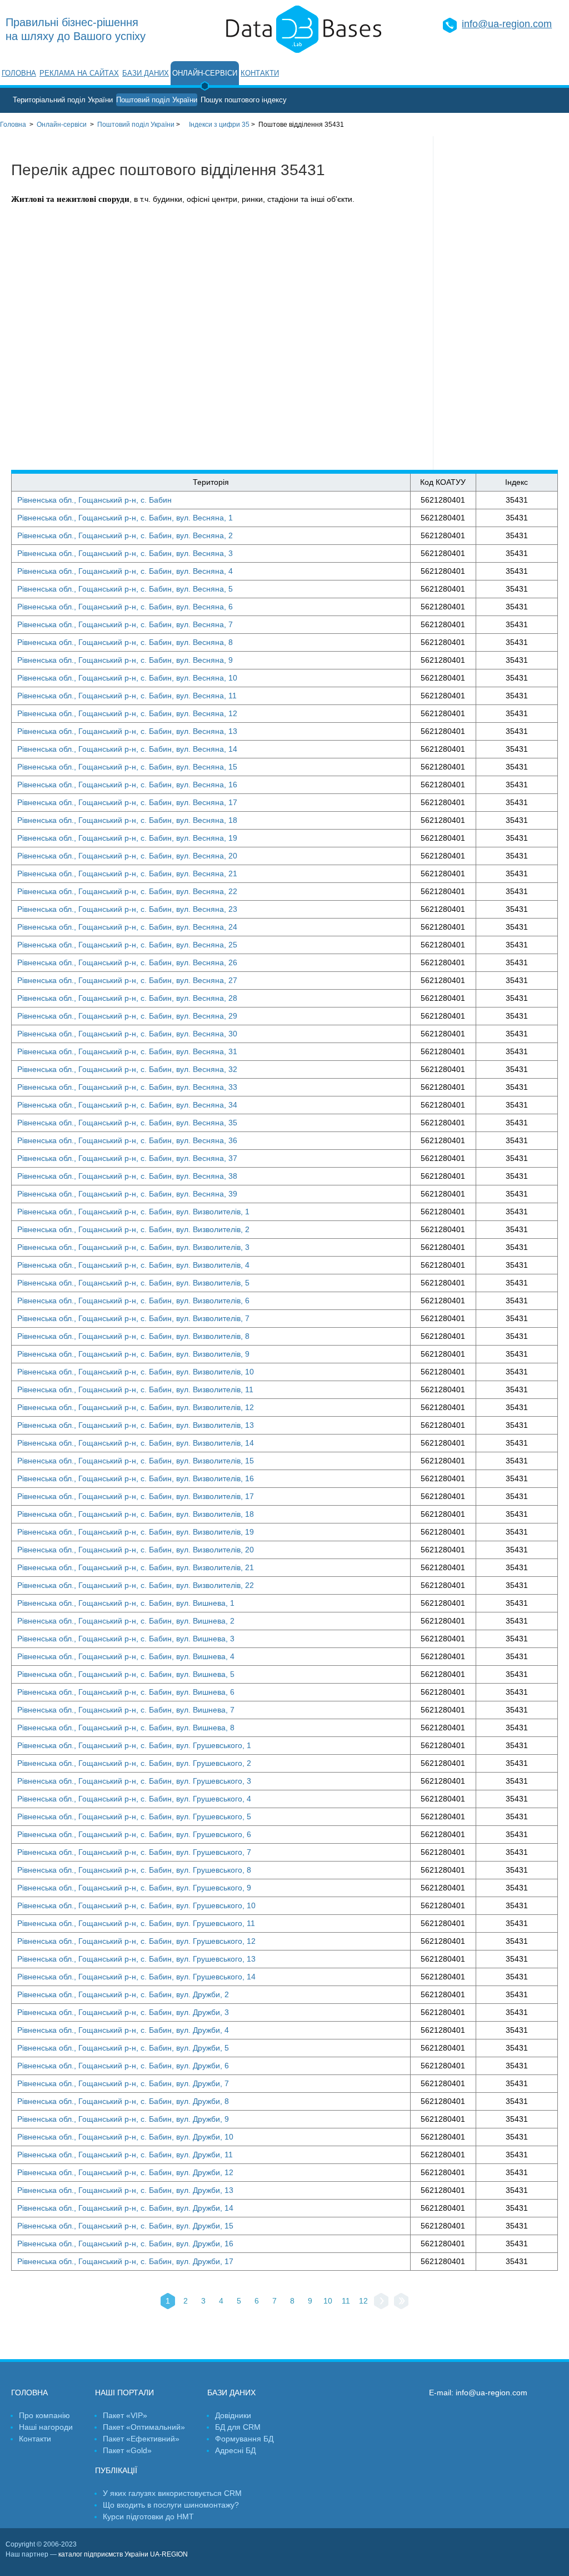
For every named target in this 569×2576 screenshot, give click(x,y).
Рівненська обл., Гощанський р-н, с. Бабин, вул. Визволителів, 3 (133, 1247)
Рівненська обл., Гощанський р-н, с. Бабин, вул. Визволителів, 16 (136, 1478)
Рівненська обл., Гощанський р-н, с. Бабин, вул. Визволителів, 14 (136, 1443)
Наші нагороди (46, 2427)
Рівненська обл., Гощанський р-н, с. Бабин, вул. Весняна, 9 (125, 660)
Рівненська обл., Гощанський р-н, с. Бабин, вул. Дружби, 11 (125, 2155)
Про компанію (44, 2415)
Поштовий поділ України (157, 100)
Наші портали (124, 2393)
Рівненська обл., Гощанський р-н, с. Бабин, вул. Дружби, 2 (123, 1994)
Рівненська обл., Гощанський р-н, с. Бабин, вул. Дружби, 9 (123, 2119)
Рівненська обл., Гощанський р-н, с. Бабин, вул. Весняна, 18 (127, 820)
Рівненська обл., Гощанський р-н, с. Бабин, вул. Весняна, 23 (127, 909)
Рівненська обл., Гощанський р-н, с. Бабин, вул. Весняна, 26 (127, 962)
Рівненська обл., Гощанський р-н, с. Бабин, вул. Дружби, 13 (125, 2190)
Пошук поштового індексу (244, 100)
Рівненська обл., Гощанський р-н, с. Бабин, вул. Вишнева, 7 (126, 1710)
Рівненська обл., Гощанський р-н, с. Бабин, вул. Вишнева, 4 (126, 1656)
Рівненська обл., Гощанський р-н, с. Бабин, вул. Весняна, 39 (127, 1194)
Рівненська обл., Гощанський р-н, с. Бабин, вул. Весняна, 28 (127, 998)
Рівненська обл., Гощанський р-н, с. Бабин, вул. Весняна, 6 (125, 607)
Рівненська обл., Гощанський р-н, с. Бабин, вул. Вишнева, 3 (126, 1639)
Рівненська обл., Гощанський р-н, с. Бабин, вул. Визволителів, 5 (133, 1283)
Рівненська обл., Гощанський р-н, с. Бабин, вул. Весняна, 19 (127, 838)
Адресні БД (235, 2450)
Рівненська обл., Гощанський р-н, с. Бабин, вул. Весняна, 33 (127, 1087)
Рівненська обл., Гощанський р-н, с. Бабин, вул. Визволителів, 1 (133, 1212)
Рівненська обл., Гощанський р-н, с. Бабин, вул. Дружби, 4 (123, 2030)
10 (328, 2301)
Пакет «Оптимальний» (144, 2427)
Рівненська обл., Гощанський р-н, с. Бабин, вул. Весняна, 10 (127, 678)
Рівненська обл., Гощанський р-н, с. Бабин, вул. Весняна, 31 (127, 1051)
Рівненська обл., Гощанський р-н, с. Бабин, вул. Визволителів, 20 (136, 1550)
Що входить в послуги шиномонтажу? (171, 2505)
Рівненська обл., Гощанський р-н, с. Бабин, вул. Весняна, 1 (125, 518)
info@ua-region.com (507, 24)
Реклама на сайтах (79, 73)
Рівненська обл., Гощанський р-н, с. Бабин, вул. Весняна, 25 (127, 945)
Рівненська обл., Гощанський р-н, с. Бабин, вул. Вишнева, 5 (126, 1674)
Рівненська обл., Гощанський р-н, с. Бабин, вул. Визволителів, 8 (133, 1336)
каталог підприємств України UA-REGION (123, 2554)
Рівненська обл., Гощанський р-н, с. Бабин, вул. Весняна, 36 (127, 1140)
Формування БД (244, 2439)
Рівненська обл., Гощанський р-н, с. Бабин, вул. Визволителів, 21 (136, 1567)
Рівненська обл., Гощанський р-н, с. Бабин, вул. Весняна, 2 (125, 535)
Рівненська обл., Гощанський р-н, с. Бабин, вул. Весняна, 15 (127, 767)
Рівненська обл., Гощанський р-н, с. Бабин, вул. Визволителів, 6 (133, 1301)
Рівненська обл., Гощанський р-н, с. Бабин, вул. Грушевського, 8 (134, 1870)
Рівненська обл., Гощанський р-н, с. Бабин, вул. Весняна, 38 (127, 1176)
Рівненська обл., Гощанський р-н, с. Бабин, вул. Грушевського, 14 (136, 1977)
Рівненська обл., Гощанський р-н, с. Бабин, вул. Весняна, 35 (127, 1123)
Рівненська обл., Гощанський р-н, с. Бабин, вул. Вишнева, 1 (126, 1603)
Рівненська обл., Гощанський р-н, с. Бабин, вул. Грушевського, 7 (134, 1852)
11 (346, 2301)
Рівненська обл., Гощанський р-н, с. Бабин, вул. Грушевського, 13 (136, 1959)
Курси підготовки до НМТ (148, 2517)
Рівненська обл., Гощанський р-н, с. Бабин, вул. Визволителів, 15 (136, 1461)
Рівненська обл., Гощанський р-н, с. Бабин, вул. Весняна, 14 (127, 749)
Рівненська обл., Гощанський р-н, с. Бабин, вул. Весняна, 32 (127, 1069)
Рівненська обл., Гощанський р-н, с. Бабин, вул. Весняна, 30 (127, 1034)
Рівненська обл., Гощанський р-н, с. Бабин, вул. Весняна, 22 (127, 891)
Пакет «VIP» (125, 2415)
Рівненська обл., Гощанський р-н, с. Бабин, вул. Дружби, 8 (123, 2101)
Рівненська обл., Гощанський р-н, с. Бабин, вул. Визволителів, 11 (135, 1389)
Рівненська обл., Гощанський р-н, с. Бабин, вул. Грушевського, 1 (134, 1745)
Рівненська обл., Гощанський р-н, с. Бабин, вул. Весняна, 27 (127, 980)
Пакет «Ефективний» (141, 2439)
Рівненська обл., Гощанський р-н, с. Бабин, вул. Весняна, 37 (127, 1158)
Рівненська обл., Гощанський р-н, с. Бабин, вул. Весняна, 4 (125, 571)
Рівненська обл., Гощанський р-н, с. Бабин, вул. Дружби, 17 (125, 2261)
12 (363, 2301)
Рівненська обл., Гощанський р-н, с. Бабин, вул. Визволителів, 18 (136, 1514)
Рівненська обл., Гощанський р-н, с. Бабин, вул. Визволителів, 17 (136, 1496)
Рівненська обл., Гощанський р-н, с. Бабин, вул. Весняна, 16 (127, 785)
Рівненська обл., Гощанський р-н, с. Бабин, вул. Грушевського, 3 (134, 1781)
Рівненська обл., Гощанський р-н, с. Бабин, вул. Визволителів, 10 (136, 1372)
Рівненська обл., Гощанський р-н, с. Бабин (94, 500)
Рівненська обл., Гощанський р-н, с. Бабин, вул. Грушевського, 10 (136, 1905)
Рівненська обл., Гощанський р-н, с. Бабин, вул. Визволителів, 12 (136, 1407)
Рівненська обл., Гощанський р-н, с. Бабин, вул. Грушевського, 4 (134, 1799)
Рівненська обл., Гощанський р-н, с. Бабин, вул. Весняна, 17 (127, 802)
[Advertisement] (501, 303)
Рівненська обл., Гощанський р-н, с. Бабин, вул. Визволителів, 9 (133, 1354)
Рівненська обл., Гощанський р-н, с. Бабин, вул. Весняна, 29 (127, 1016)
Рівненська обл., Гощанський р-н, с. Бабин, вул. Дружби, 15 (125, 2226)
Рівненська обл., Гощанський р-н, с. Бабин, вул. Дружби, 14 (125, 2208)
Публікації (116, 2470)
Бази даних (146, 73)
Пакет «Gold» (127, 2450)
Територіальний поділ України (63, 100)
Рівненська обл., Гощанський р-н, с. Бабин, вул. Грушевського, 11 (136, 1923)
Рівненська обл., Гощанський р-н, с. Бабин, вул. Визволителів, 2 (133, 1229)
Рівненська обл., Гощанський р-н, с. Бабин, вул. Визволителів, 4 (133, 1265)
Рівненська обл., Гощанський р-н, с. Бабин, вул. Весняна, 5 (125, 589)
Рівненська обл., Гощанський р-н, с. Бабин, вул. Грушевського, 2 (134, 1763)
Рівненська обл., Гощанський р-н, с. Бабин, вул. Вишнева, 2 (126, 1621)
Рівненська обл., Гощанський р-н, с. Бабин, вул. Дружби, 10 (125, 2137)
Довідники (233, 2415)
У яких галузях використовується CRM (172, 2493)
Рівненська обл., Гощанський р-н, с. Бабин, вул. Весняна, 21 (127, 873)
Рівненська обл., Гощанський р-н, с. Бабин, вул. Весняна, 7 (125, 624)
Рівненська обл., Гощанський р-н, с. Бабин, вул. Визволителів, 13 (136, 1425)
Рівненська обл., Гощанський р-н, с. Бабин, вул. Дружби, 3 (123, 2012)
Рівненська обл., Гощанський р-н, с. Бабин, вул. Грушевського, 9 (134, 1888)
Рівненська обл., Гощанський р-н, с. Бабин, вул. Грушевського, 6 (134, 1834)
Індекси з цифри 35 (219, 125)
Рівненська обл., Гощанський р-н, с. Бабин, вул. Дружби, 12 (125, 2172)
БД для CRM (238, 2427)
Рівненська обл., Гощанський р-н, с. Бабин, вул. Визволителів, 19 (136, 1532)
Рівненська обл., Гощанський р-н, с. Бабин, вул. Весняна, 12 (127, 713)
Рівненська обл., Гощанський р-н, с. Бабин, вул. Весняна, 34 (127, 1105)
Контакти (260, 73)
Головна (19, 73)
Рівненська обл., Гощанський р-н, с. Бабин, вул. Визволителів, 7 (133, 1318)
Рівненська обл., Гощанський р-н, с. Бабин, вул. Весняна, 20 (127, 856)
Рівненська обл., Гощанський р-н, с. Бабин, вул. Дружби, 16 (125, 2244)
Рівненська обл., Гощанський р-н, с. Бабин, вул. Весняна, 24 (127, 927)
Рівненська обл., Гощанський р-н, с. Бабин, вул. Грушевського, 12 (136, 1941)
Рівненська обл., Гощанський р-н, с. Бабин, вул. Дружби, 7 (123, 2083)
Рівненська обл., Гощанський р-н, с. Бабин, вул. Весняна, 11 (127, 696)
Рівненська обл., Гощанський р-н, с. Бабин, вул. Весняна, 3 (125, 553)
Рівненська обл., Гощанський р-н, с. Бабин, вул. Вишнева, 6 (126, 1692)
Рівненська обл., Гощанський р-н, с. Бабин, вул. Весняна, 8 (125, 642)
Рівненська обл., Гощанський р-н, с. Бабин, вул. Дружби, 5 (123, 2048)
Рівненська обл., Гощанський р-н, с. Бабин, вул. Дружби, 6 (123, 2066)
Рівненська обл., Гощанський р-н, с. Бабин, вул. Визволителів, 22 (136, 1585)
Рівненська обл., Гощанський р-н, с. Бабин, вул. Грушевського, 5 (134, 1816)
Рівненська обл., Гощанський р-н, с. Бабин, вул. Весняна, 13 (127, 731)
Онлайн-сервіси (205, 73)
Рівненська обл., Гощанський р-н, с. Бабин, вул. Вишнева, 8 (126, 1728)
